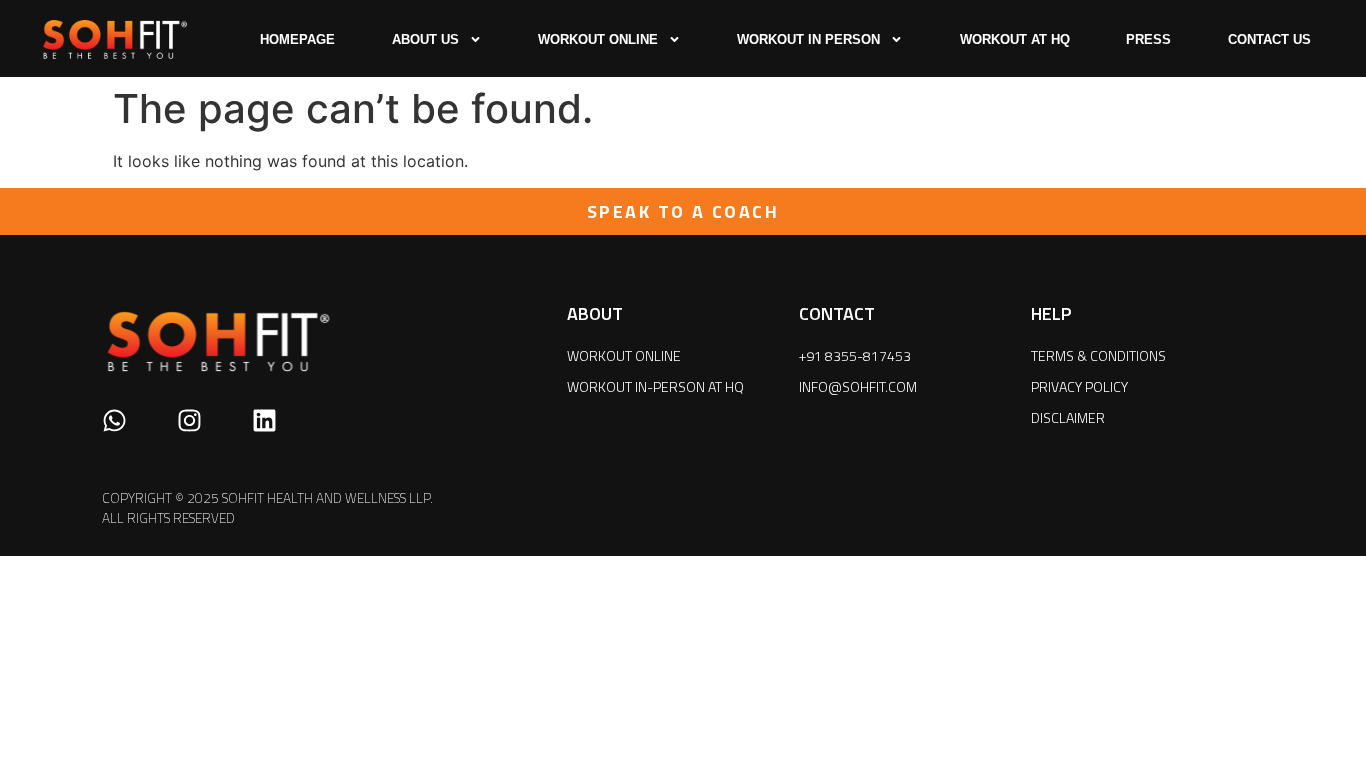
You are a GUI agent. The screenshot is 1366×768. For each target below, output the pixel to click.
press (1148, 39)
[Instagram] (189, 420)
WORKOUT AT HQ (1015, 39)
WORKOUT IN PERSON (808, 39)
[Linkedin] (264, 420)
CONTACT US (1269, 39)
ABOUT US (425, 39)
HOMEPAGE (297, 39)
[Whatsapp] (114, 420)
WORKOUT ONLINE (598, 39)
